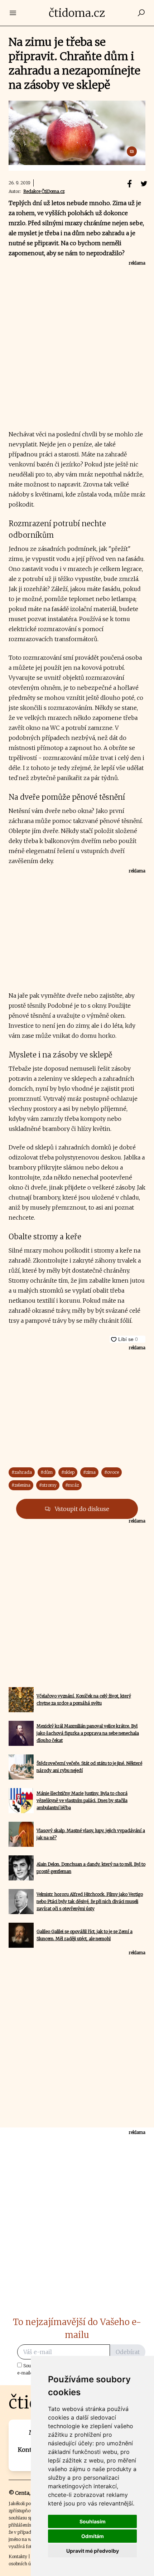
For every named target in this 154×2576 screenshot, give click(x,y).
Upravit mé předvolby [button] (93, 2551)
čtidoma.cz (77, 13)
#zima (89, 1472)
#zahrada (22, 1472)
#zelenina (21, 1485)
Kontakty (18, 2556)
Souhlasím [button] (93, 2521)
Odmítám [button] (93, 2536)
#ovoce (112, 1472)
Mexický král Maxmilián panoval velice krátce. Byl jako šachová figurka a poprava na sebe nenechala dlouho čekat (88, 1733)
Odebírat (128, 2352)
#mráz (72, 1485)
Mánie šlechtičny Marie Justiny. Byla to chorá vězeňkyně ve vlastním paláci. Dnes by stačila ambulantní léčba (82, 1800)
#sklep (68, 1472)
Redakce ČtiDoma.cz (44, 191)
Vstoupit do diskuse (81, 1509)
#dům (47, 1472)
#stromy (48, 1485)
